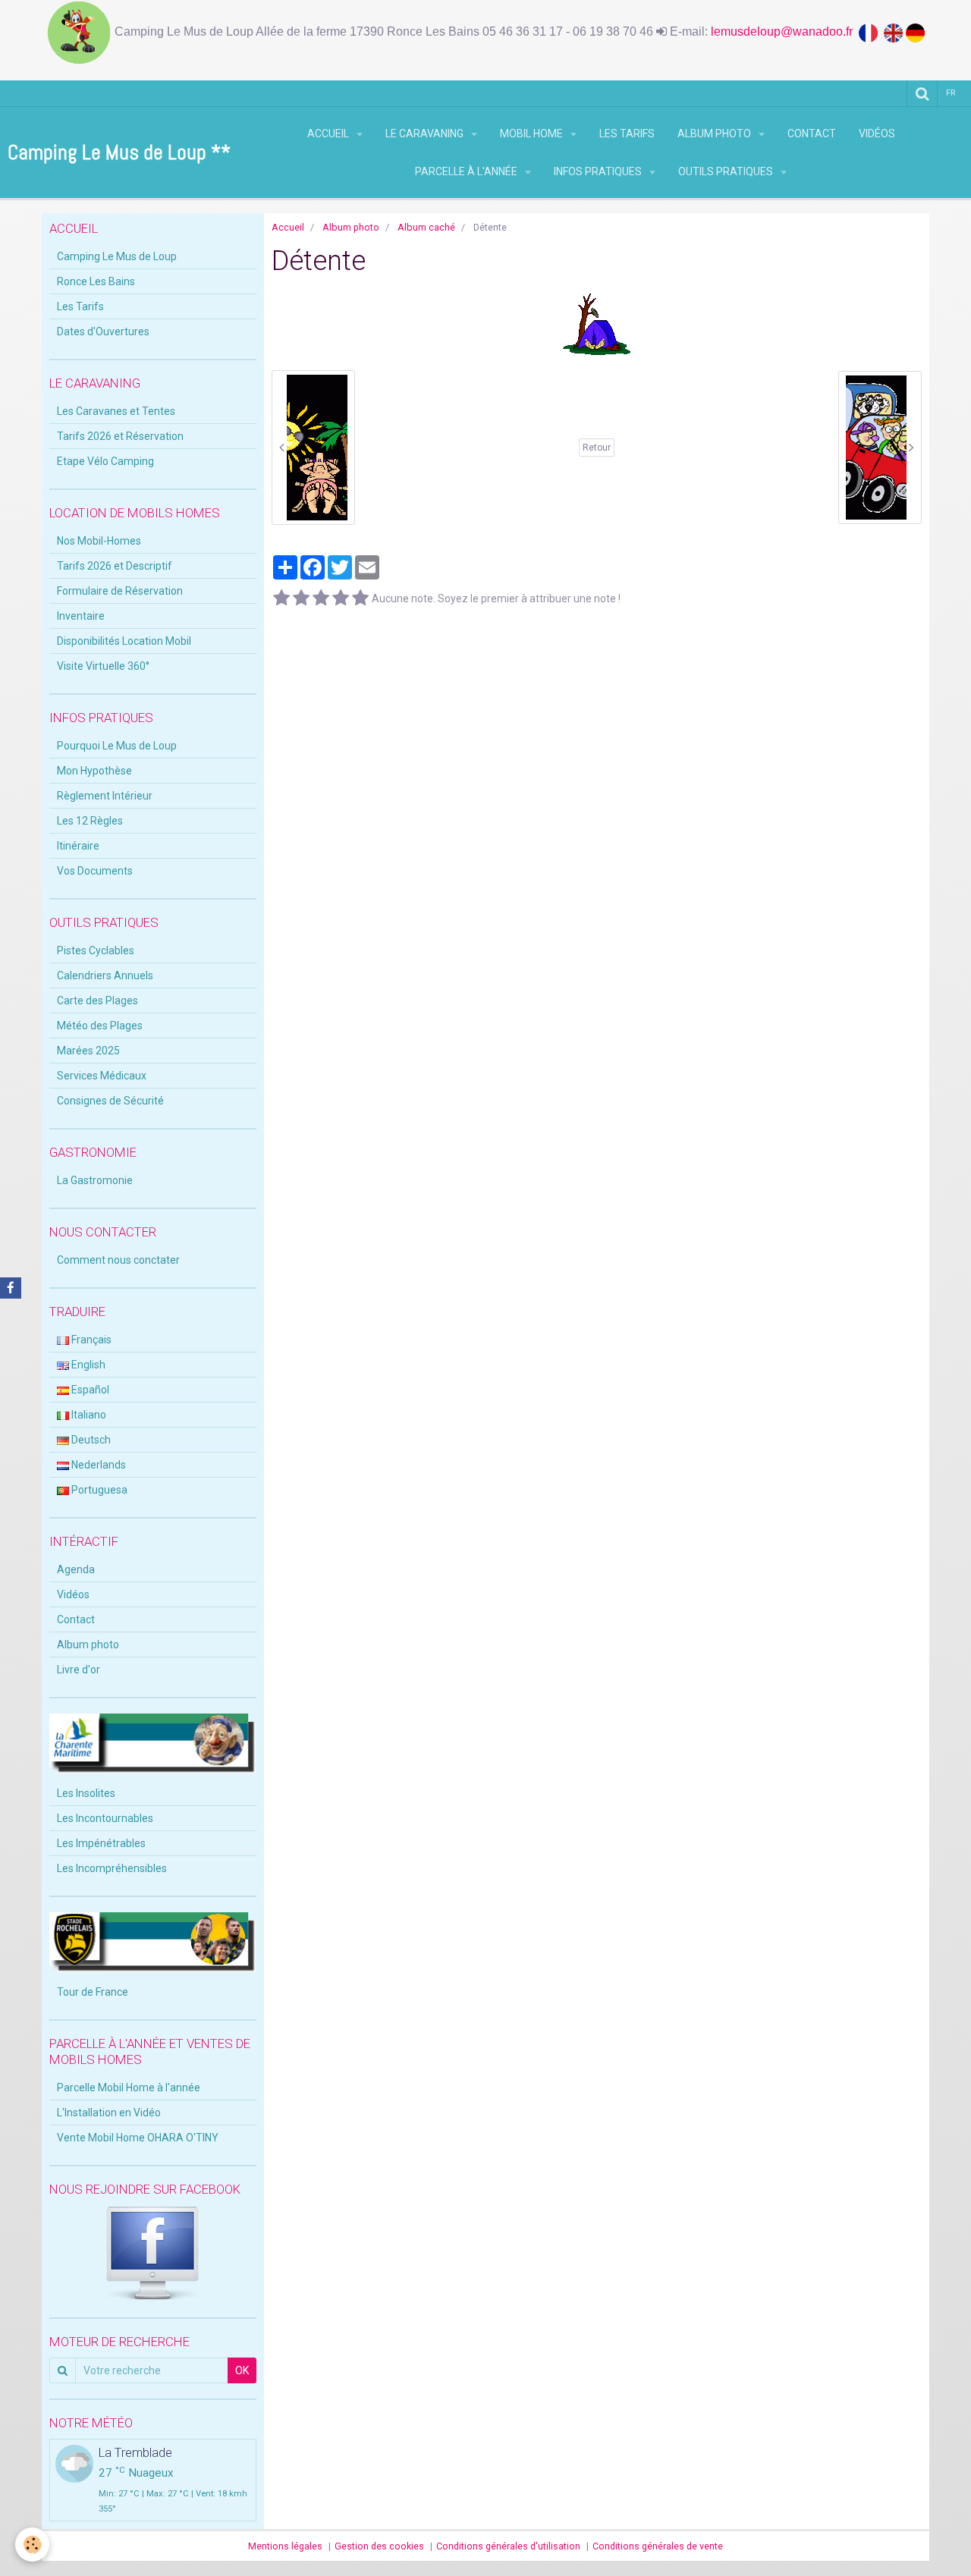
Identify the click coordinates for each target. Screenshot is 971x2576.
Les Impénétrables (101, 1843)
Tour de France (93, 1992)
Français (90, 1340)
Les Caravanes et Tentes (116, 411)
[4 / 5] (341, 598)
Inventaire (81, 616)
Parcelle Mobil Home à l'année (129, 2088)
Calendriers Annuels (105, 975)
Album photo (715, 134)
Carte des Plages (97, 1001)
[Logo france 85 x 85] (871, 31)
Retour (597, 448)
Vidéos (877, 134)
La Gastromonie (95, 1180)
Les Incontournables (105, 1818)
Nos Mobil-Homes (99, 541)
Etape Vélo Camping (105, 461)
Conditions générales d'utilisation (508, 2546)
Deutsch (90, 1440)
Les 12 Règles (90, 821)
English (87, 1365)
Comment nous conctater (118, 1260)
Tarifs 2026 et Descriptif (115, 566)
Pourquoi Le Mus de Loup (117, 746)
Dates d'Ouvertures (103, 331)
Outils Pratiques (727, 171)
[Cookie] (32, 2545)
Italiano (88, 1415)
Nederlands (97, 1465)
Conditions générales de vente (658, 2546)
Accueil (329, 134)
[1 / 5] (281, 598)
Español (89, 1390)
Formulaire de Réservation (120, 591)
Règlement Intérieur (105, 796)
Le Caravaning (426, 134)
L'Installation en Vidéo (109, 2113)
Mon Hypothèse (94, 771)
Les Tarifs (627, 134)
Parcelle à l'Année (467, 171)
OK (242, 2370)
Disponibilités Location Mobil (124, 641)
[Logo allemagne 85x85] (915, 31)
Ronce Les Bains (96, 281)
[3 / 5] (321, 598)
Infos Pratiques (599, 171)
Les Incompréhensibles (112, 1868)
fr (951, 93)
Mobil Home (533, 134)
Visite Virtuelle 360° (103, 666)
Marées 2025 (88, 1051)
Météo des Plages (100, 1026)
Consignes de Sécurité (110, 1101)
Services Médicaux (102, 1076)
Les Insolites (86, 1793)
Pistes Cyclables (96, 950)
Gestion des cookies (379, 2546)
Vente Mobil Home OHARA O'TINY (138, 2138)
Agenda (76, 1569)
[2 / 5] (301, 598)
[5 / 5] (360, 598)
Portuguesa (98, 1490)
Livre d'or (79, 1670)
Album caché (426, 227)
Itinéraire (78, 846)
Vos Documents (95, 871)
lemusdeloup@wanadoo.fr (785, 31)
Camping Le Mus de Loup (117, 256)
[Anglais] (895, 31)
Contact (812, 134)
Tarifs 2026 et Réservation (120, 436)
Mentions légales (285, 2546)
